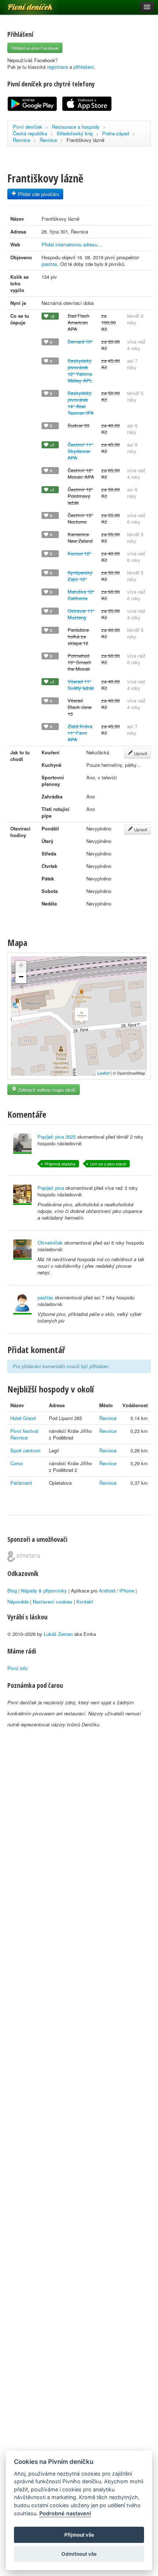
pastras (49, 264)
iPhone (127, 1591)
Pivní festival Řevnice (24, 1434)
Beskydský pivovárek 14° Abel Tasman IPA (81, 403)
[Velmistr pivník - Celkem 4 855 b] (22, 1304)
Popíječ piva (51, 1188)
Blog (12, 1591)
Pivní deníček (22, 4)
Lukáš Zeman (58, 1634)
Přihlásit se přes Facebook (35, 48)
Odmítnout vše (79, 2554)
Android (107, 1591)
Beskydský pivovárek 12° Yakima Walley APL (80, 371)
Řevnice (21, 140)
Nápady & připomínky (44, 1591)
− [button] (21, 977)
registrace (58, 67)
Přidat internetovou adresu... (72, 244)
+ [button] (21, 965)
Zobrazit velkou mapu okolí (46, 1090)
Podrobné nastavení (65, 2513)
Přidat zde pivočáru (38, 194)
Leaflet (103, 1073)
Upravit (140, 753)
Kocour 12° (79, 553)
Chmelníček (50, 1243)
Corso (17, 1463)
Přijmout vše (79, 2535)
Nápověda (18, 1602)
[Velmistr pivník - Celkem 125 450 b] (22, 1144)
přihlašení (84, 67)
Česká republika (30, 133)
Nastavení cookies (53, 1602)
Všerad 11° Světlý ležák (81, 685)
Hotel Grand (23, 1418)
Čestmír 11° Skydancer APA (80, 451)
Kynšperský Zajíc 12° (80, 576)
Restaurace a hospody (76, 127)
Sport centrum (25, 1450)
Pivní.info (17, 1668)
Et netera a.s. (24, 1556)
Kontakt (85, 1602)
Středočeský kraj (75, 133)
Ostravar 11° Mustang (81, 614)
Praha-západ (116, 133)
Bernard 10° (80, 341)
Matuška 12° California (81, 595)
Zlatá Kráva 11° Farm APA (80, 733)
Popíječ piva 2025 (57, 1137)
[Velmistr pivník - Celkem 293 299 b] (22, 1250)
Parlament (21, 1483)
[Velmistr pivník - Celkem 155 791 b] (22, 1195)
